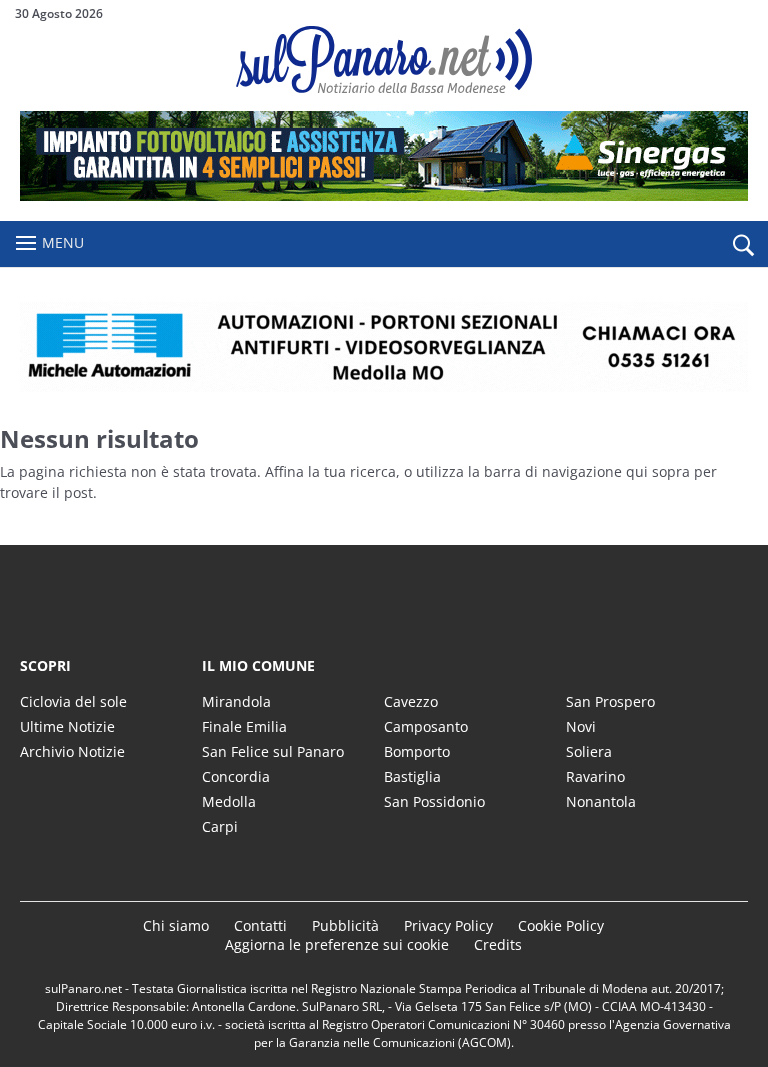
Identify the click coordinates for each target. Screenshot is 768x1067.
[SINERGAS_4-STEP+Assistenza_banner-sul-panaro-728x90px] (384, 195)
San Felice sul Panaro (273, 751)
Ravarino (595, 776)
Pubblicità (345, 925)
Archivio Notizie (72, 751)
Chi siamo (176, 925)
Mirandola (236, 701)
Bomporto (417, 751)
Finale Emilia (244, 726)
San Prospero (610, 701)
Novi (581, 726)
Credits (498, 944)
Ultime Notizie (67, 726)
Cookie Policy (561, 925)
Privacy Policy (448, 925)
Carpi (220, 826)
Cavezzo (411, 701)
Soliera (589, 751)
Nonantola (601, 801)
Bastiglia (412, 776)
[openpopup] (743, 245)
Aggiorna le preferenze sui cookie (337, 944)
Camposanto (426, 726)
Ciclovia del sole (73, 701)
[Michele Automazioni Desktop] (384, 347)
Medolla (229, 801)
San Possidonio (434, 801)
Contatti (260, 925)
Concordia (236, 776)
